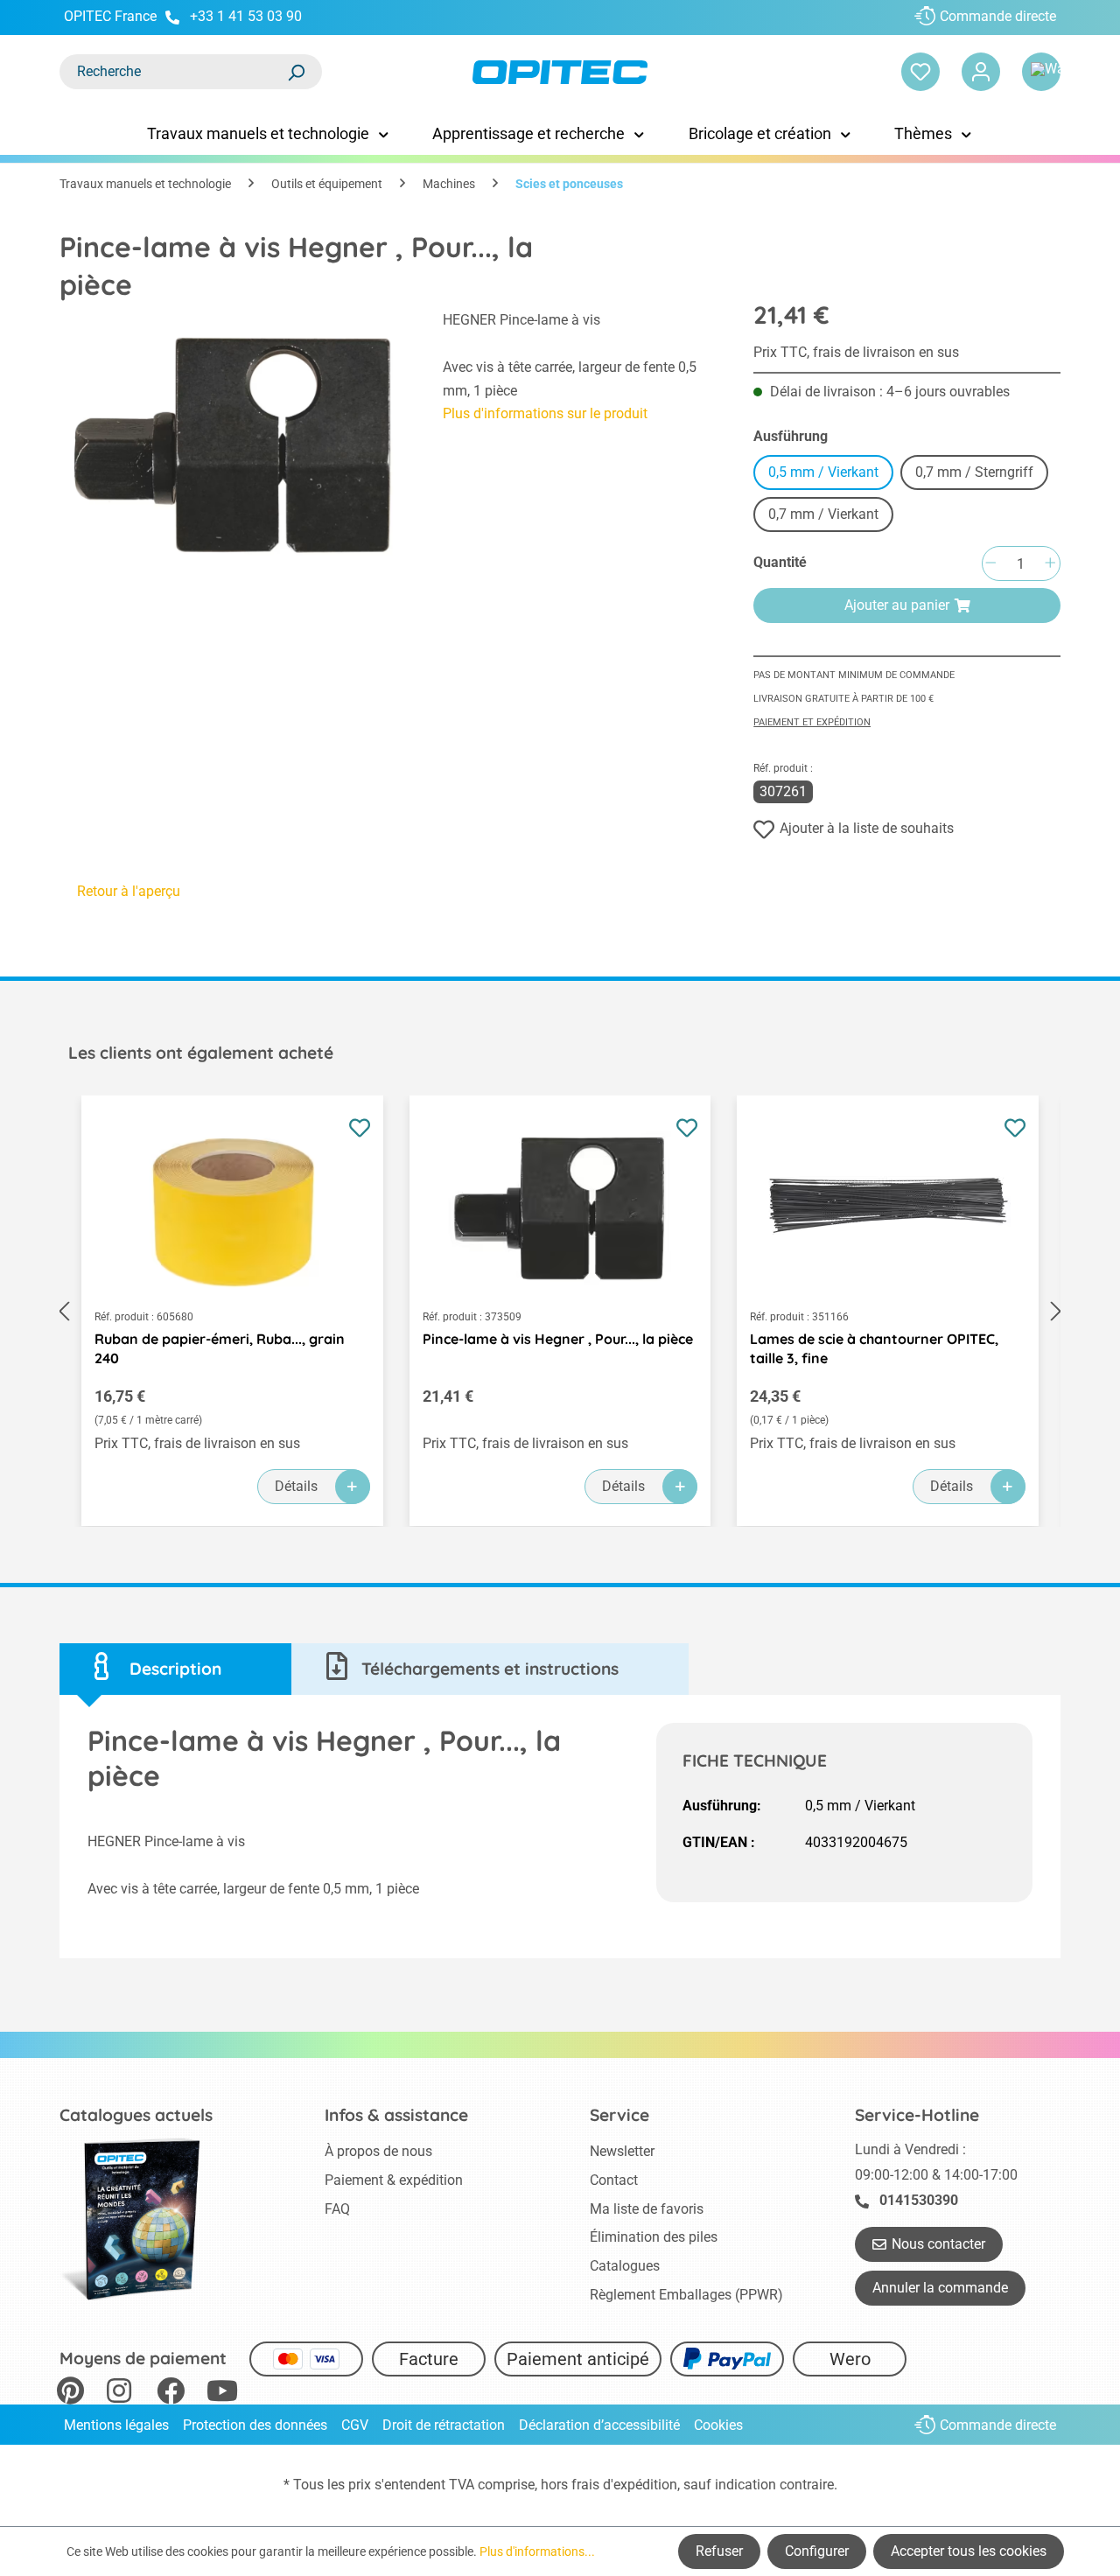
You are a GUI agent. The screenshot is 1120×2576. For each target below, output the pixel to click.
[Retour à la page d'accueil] (560, 72)
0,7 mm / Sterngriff (974, 472)
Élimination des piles (654, 2237)
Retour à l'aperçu (129, 891)
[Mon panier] (1041, 72)
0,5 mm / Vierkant (823, 472)
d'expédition (640, 2485)
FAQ (337, 2209)
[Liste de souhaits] (920, 72)
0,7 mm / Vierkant (823, 514)
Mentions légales (116, 2425)
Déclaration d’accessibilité (599, 2425)
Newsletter (622, 2151)
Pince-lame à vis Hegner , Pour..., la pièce (558, 1339)
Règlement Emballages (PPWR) (686, 2295)
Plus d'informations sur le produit (545, 413)
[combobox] (173, 72)
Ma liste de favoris (647, 2209)
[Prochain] (1056, 1311)
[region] (234, 441)
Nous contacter (938, 2244)
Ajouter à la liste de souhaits (867, 828)
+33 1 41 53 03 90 (246, 16)
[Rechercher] (296, 72)
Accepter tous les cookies (969, 2551)
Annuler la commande (940, 2288)
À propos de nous (378, 2151)
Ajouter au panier (897, 605)
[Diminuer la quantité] (990, 564)
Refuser (719, 2551)
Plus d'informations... (537, 2551)
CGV (355, 2425)
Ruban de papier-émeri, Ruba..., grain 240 (220, 1348)
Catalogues (625, 2266)
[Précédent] (64, 1311)
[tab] (175, 1669)
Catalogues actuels (136, 2115)
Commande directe (998, 16)
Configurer (817, 2551)
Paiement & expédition (394, 2180)
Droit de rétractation (444, 2425)
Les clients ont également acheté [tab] (201, 1053)
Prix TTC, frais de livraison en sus (856, 352)
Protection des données (255, 2425)
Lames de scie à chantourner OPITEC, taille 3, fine (874, 1348)
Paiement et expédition (812, 722)
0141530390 (919, 2200)
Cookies (718, 2425)
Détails (296, 1486)
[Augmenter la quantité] (1050, 564)
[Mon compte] (981, 72)
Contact (614, 2180)
